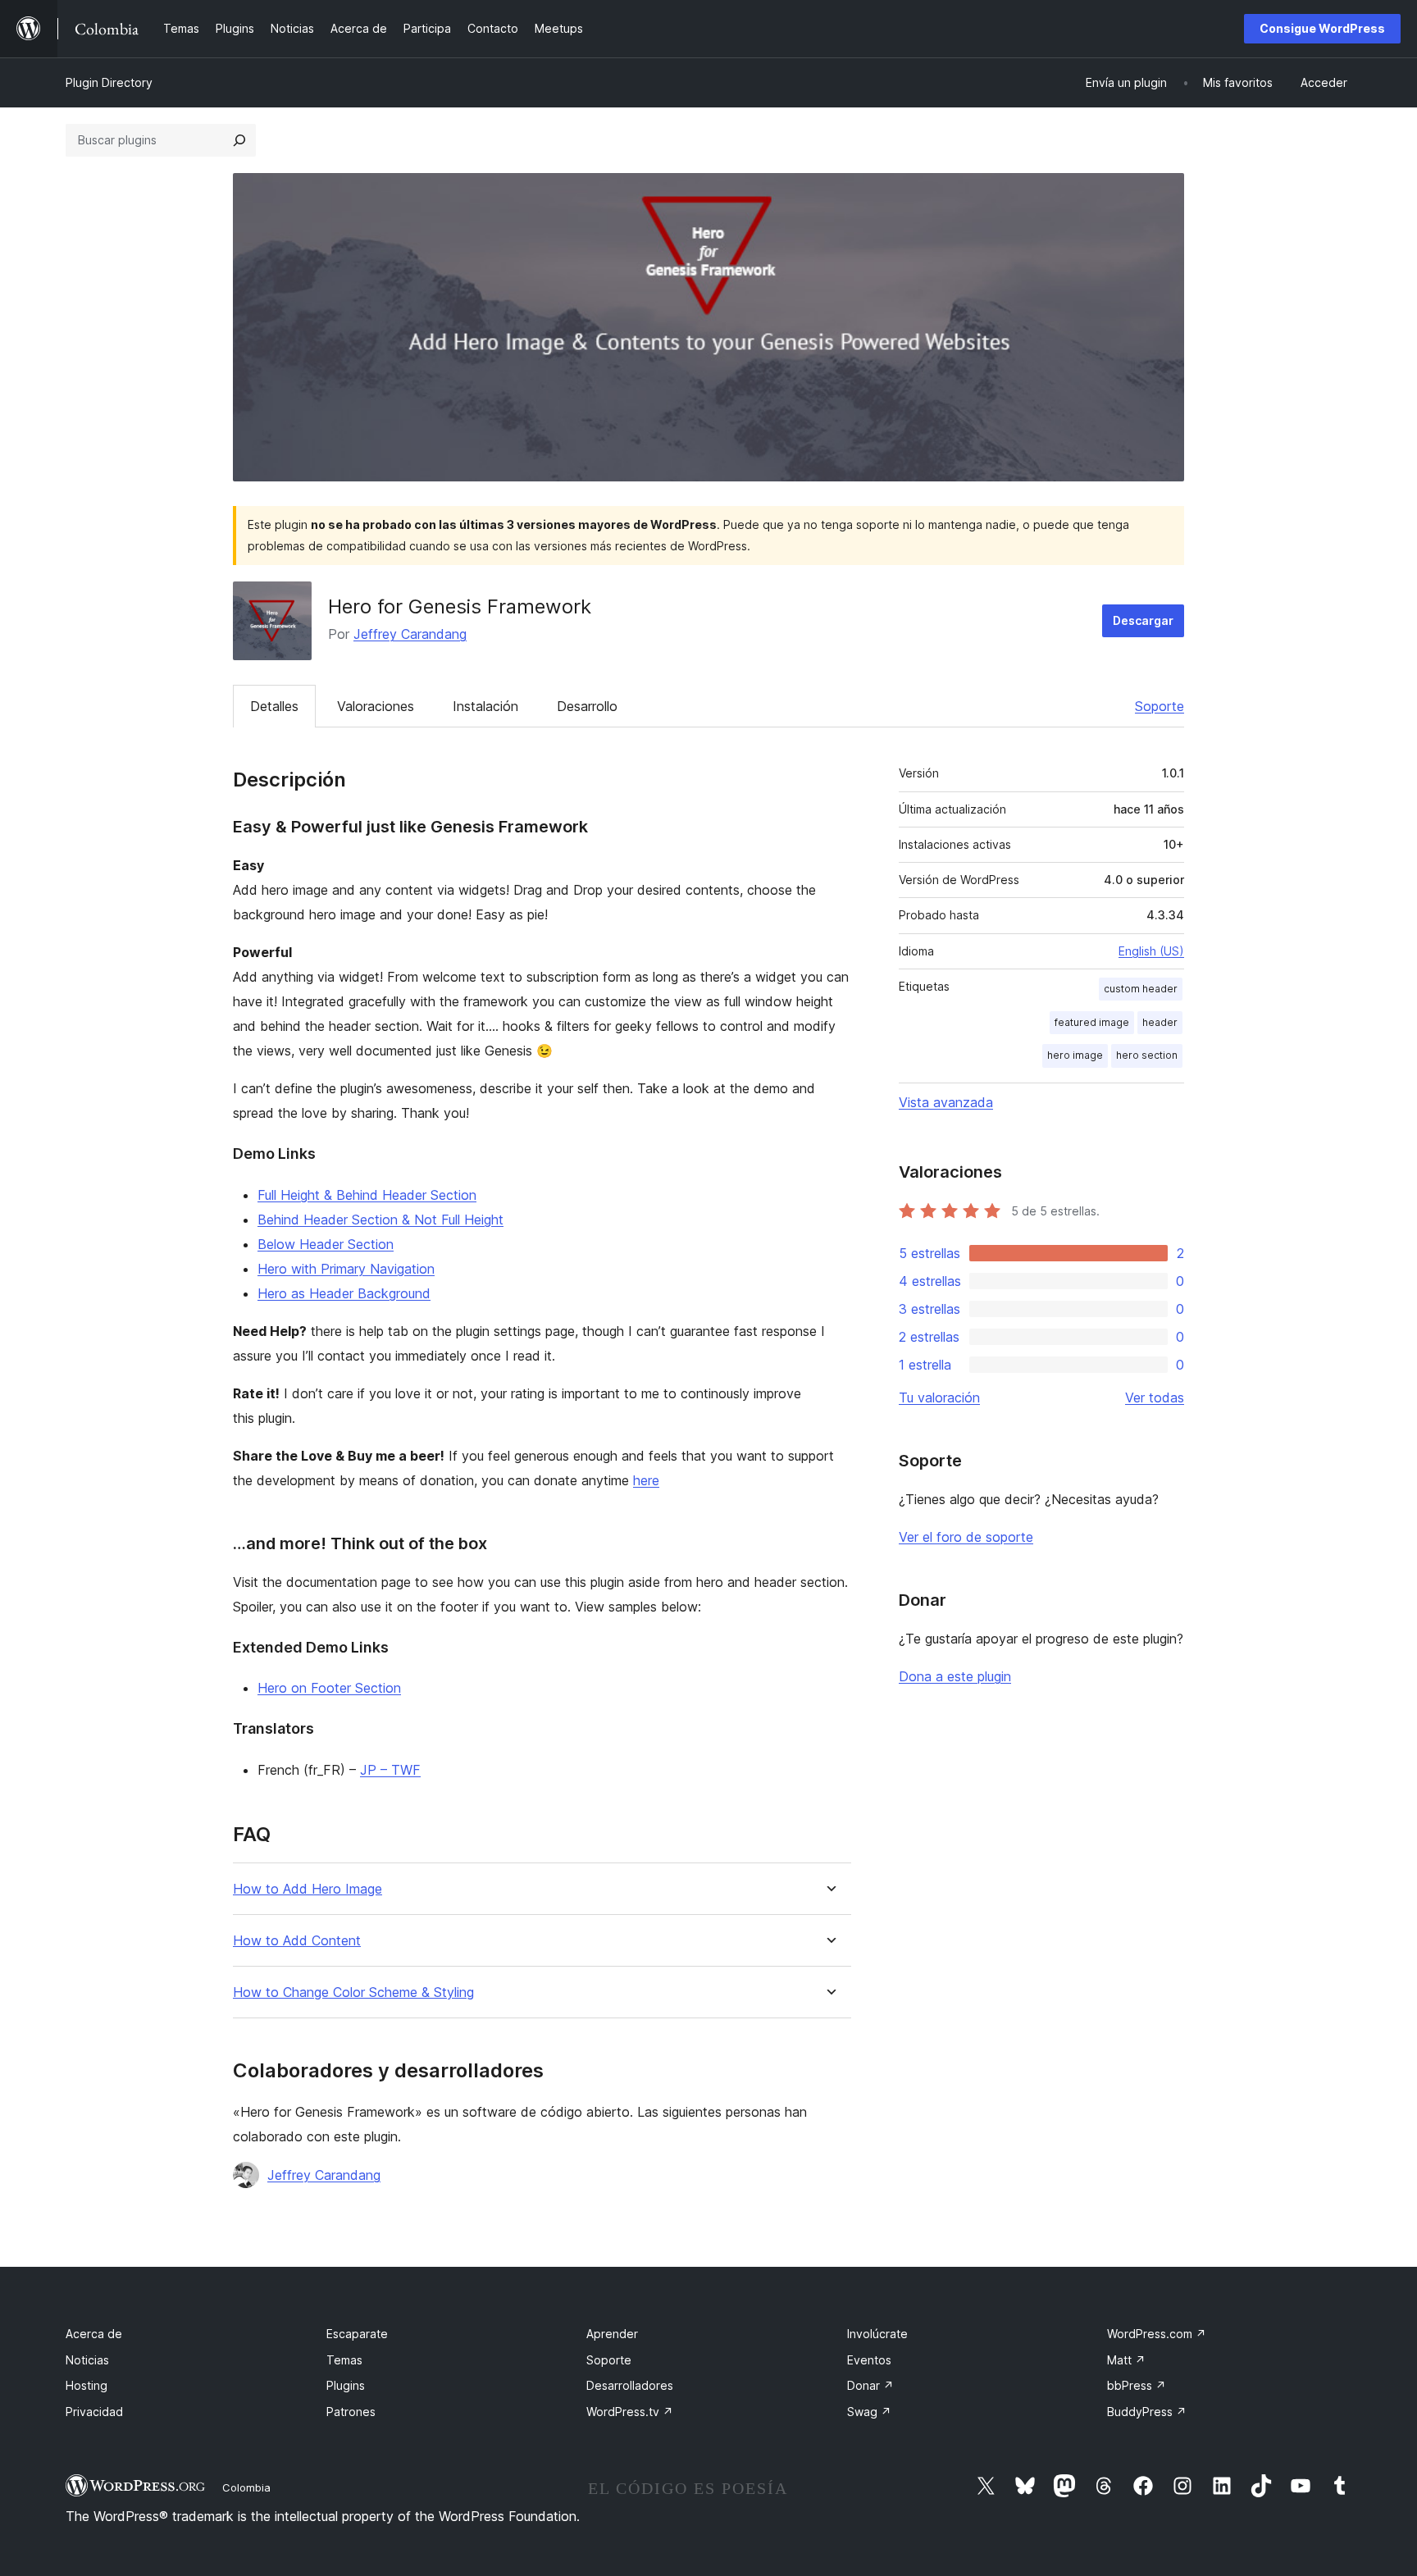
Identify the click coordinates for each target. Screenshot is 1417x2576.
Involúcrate (877, 2334)
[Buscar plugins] (239, 140)
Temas (344, 2360)
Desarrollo (587, 706)
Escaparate (357, 2334)
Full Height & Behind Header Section (367, 1195)
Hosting (87, 2385)
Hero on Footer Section (329, 1688)
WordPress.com (1157, 2334)
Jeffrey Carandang (410, 634)
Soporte (1160, 706)
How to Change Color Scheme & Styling (353, 1992)
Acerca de (94, 2334)
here (646, 1480)
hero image (1075, 1055)
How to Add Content (297, 1941)
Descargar (1143, 620)
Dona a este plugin (955, 1676)
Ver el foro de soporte (966, 1537)
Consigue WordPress (1322, 28)
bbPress (1137, 2385)
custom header (1141, 989)
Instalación (485, 706)
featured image (1092, 1022)
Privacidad (94, 2412)
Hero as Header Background (344, 1293)
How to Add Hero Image (308, 1889)
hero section (1147, 1055)
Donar (870, 2385)
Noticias (87, 2360)
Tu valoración (939, 1397)
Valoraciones (376, 706)
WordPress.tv (630, 2412)
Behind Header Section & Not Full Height (380, 1220)
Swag (869, 2412)
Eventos (869, 2360)
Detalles (274, 706)
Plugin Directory (109, 82)
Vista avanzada (946, 1102)
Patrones (351, 2412)
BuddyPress (1147, 2412)
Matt (1126, 2360)
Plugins (346, 2385)
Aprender (612, 2334)
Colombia (246, 2487)
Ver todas (1155, 1397)
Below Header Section (326, 1244)
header (1160, 1022)
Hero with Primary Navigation (346, 1269)
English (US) (1151, 951)
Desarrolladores (630, 2385)
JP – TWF (390, 1770)
